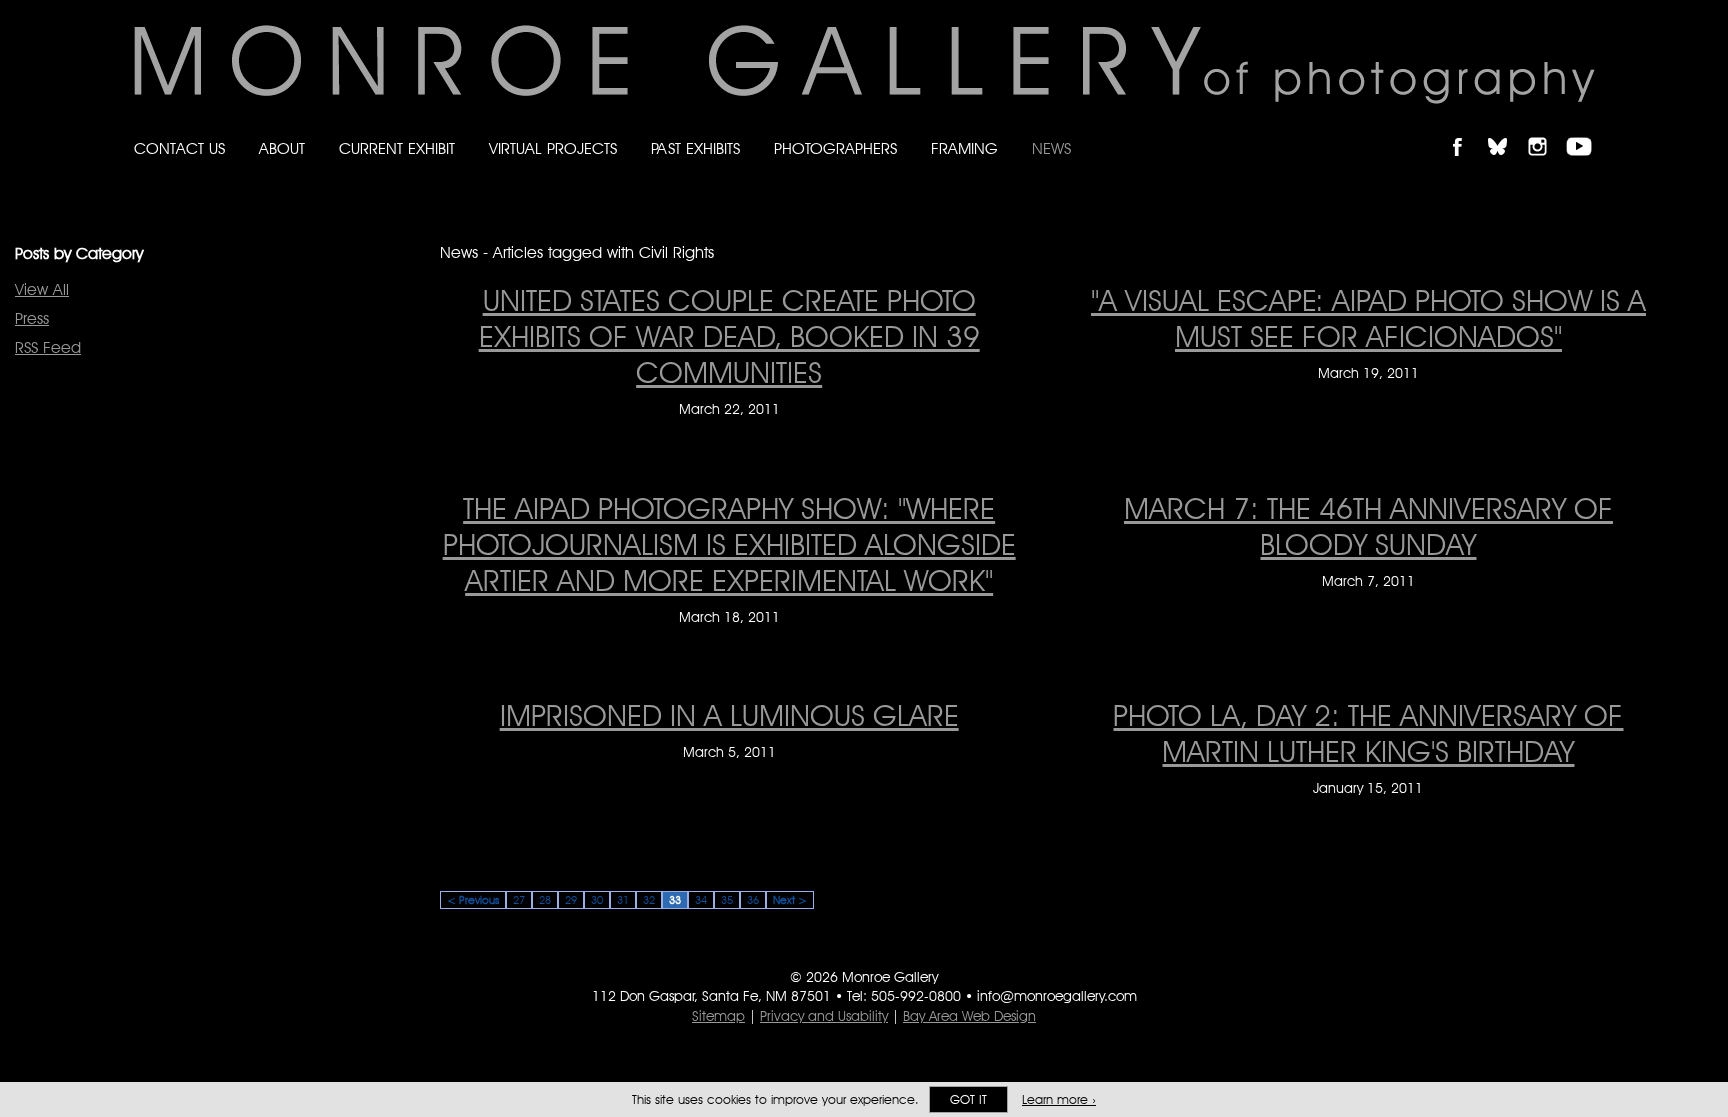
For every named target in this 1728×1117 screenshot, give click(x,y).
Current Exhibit (397, 148)
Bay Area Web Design (969, 1016)
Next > (790, 900)
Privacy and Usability (824, 1016)
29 (571, 900)
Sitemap (718, 1016)
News (1051, 148)
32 (649, 900)
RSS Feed (48, 347)
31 (623, 900)
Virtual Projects (553, 148)
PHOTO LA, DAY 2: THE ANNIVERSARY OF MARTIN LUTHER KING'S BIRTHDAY (1368, 733)
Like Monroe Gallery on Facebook (1466, 129)
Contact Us (179, 148)
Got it (968, 1099)
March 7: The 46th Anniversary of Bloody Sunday (1368, 526)
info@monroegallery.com (1057, 996)
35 (727, 900)
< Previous (473, 900)
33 (675, 900)
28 (545, 900)
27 (519, 900)
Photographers (835, 148)
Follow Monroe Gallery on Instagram (1546, 129)
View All (42, 289)
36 (753, 900)
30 (597, 900)
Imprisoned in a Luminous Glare (729, 715)
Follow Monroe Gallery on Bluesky (1507, 129)
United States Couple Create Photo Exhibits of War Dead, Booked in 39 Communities (729, 336)
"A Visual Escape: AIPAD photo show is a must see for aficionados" (1368, 318)
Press (32, 318)
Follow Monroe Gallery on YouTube (1586, 129)
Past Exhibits (695, 148)
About (282, 148)
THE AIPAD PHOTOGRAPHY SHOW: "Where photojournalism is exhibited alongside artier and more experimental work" (729, 544)
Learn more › (1059, 1099)
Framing (964, 148)
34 (701, 900)
